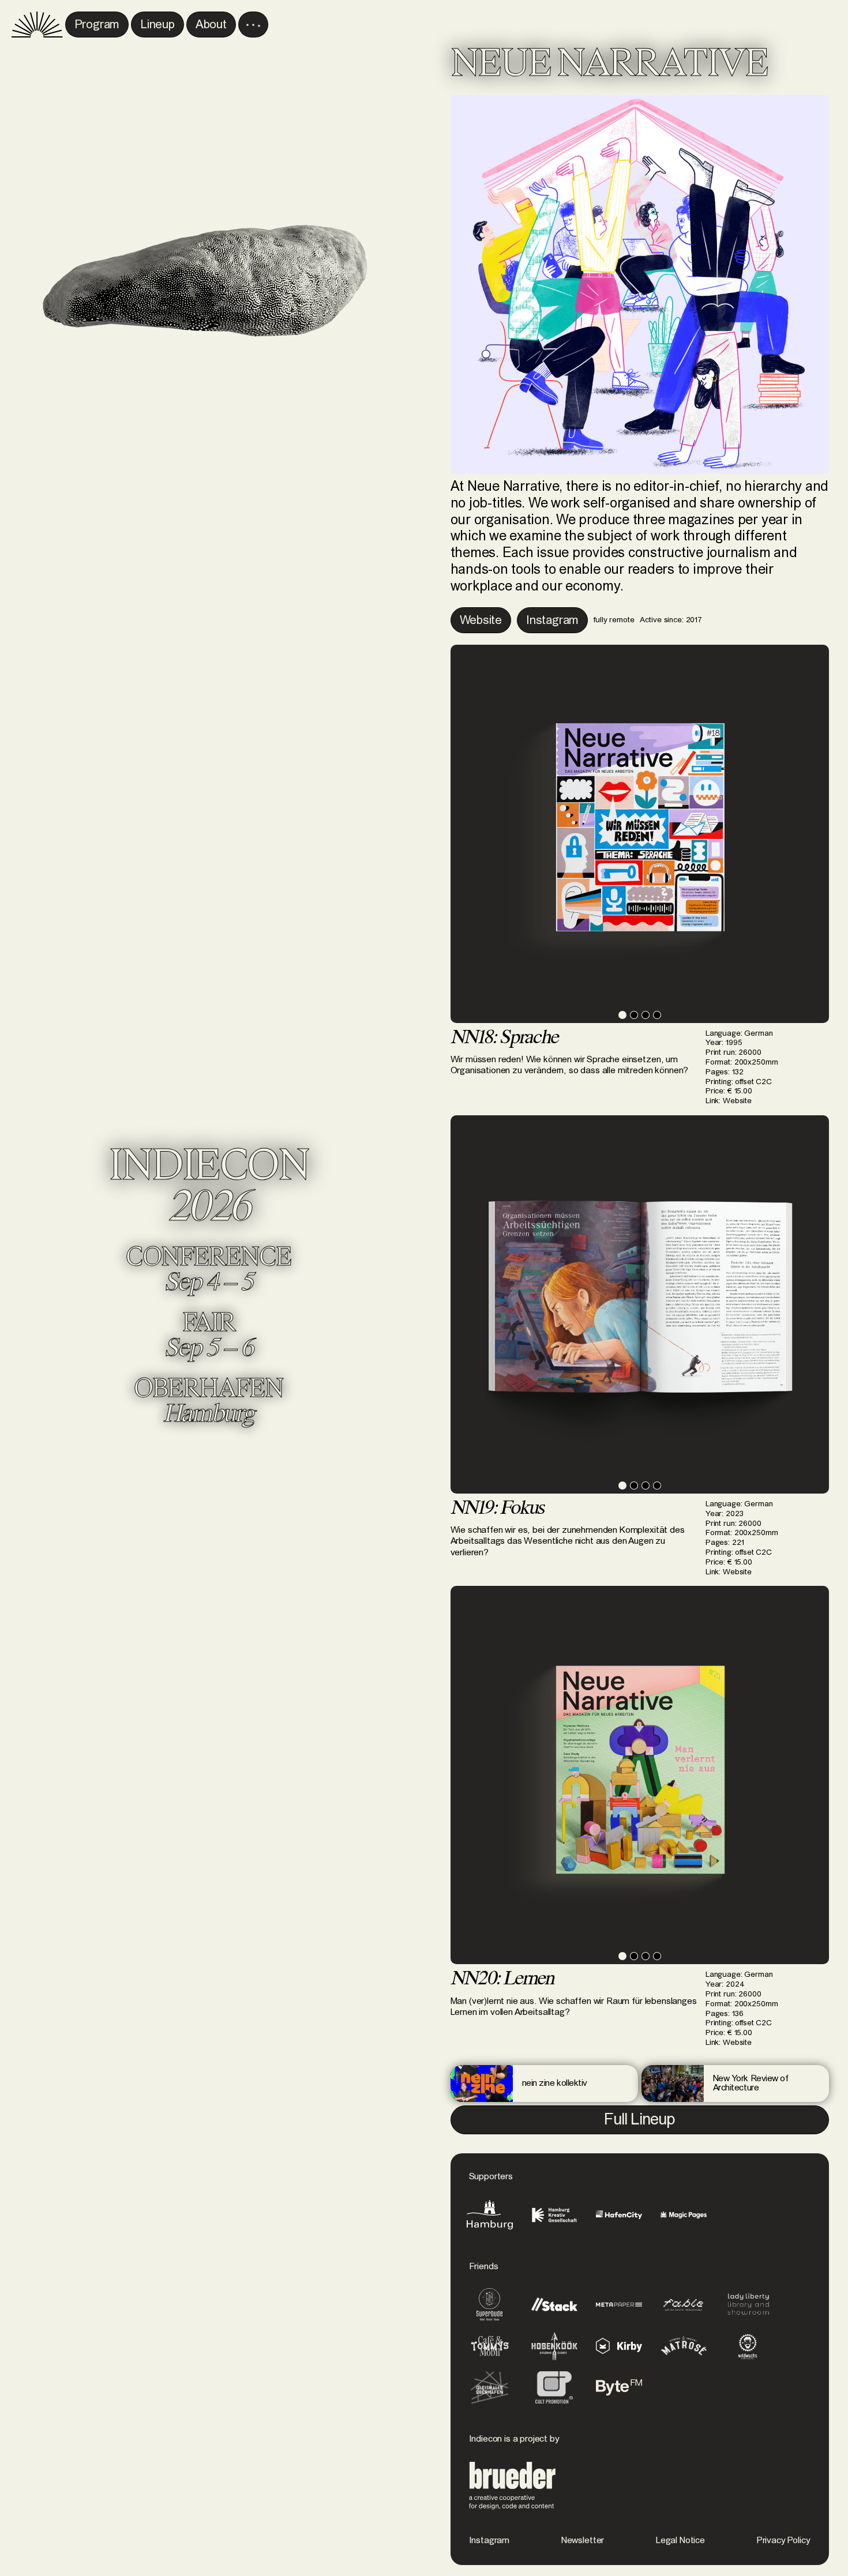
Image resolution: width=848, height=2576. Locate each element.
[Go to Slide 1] (622, 1015)
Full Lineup (640, 2120)
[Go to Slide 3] (646, 1015)
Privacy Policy (784, 2540)
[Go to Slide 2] (634, 1015)
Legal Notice (680, 2540)
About (211, 25)
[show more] (253, 25)
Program (97, 25)
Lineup (157, 25)
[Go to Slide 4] (657, 1015)
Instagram (489, 2540)
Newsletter (583, 2540)
